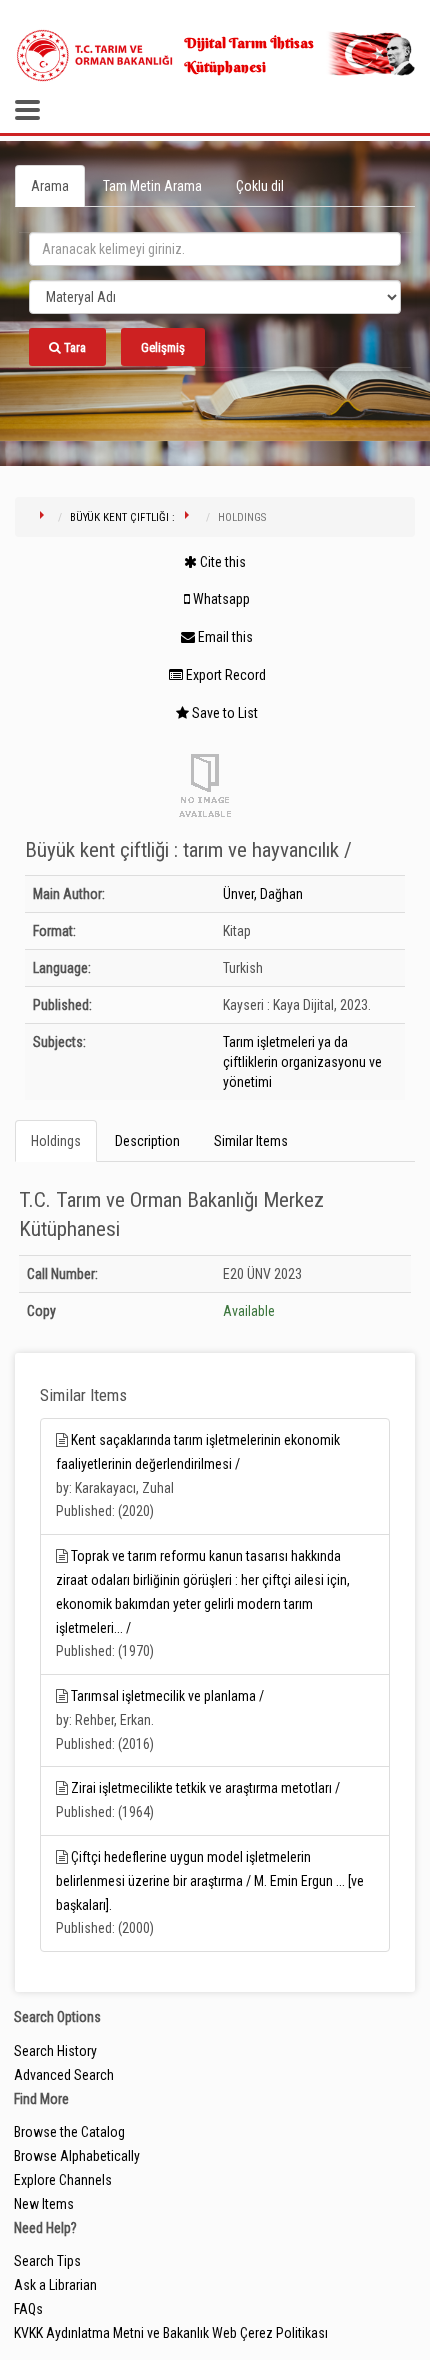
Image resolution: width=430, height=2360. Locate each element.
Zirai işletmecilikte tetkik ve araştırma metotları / (205, 1788)
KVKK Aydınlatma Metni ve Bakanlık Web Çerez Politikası (171, 2333)
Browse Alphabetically (77, 2156)
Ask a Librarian (55, 2285)
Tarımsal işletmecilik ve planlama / (167, 1696)
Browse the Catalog (69, 2132)
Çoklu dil (260, 186)
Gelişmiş (163, 347)
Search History (55, 2051)
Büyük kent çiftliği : (122, 517)
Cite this (221, 562)
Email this (224, 637)
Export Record (224, 675)
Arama (50, 186)
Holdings (56, 1141)
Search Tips (47, 2261)
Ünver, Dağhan (263, 894)
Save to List (223, 713)
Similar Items (251, 1141)
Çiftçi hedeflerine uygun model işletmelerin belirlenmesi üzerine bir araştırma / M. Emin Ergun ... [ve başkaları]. (210, 1881)
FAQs (28, 2309)
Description (147, 1141)
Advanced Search (64, 2075)
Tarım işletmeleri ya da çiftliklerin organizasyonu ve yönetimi (302, 1062)
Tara (73, 347)
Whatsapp (220, 599)
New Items (44, 2204)
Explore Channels (63, 2180)
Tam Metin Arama (152, 186)
